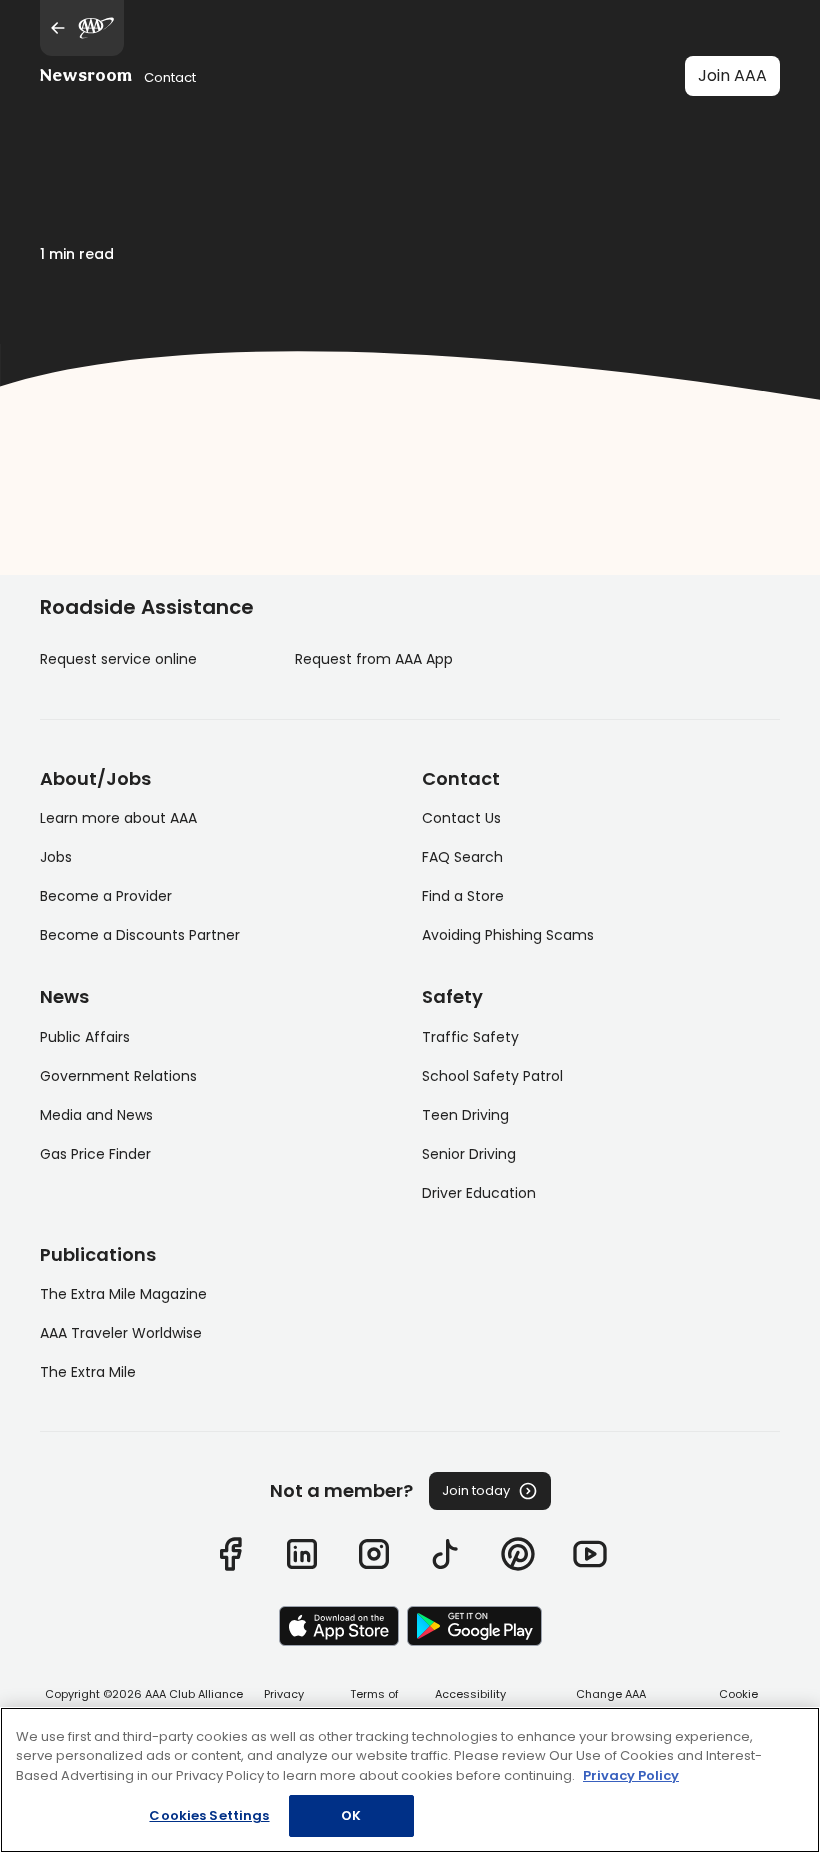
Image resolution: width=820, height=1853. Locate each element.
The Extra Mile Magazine (123, 1294)
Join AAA (732, 75)
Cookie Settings (738, 1702)
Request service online (118, 659)
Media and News (96, 1115)
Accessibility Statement (470, 1702)
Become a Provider (106, 896)
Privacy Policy (284, 1702)
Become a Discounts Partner (140, 935)
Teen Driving (465, 1115)
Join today (476, 1490)
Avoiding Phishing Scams (508, 935)
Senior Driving (469, 1154)
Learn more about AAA (118, 818)
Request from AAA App (374, 659)
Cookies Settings (209, 1815)
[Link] (230, 1554)
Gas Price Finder (95, 1154)
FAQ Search (462, 857)
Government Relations (118, 1076)
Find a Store (463, 896)
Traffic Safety (470, 1037)
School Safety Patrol (492, 1076)
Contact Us (461, 818)
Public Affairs (85, 1037)
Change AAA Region (611, 1702)
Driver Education (479, 1193)
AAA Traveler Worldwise (121, 1333)
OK (351, 1815)
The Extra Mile (88, 1372)
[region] (410, 1780)
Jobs (56, 857)
